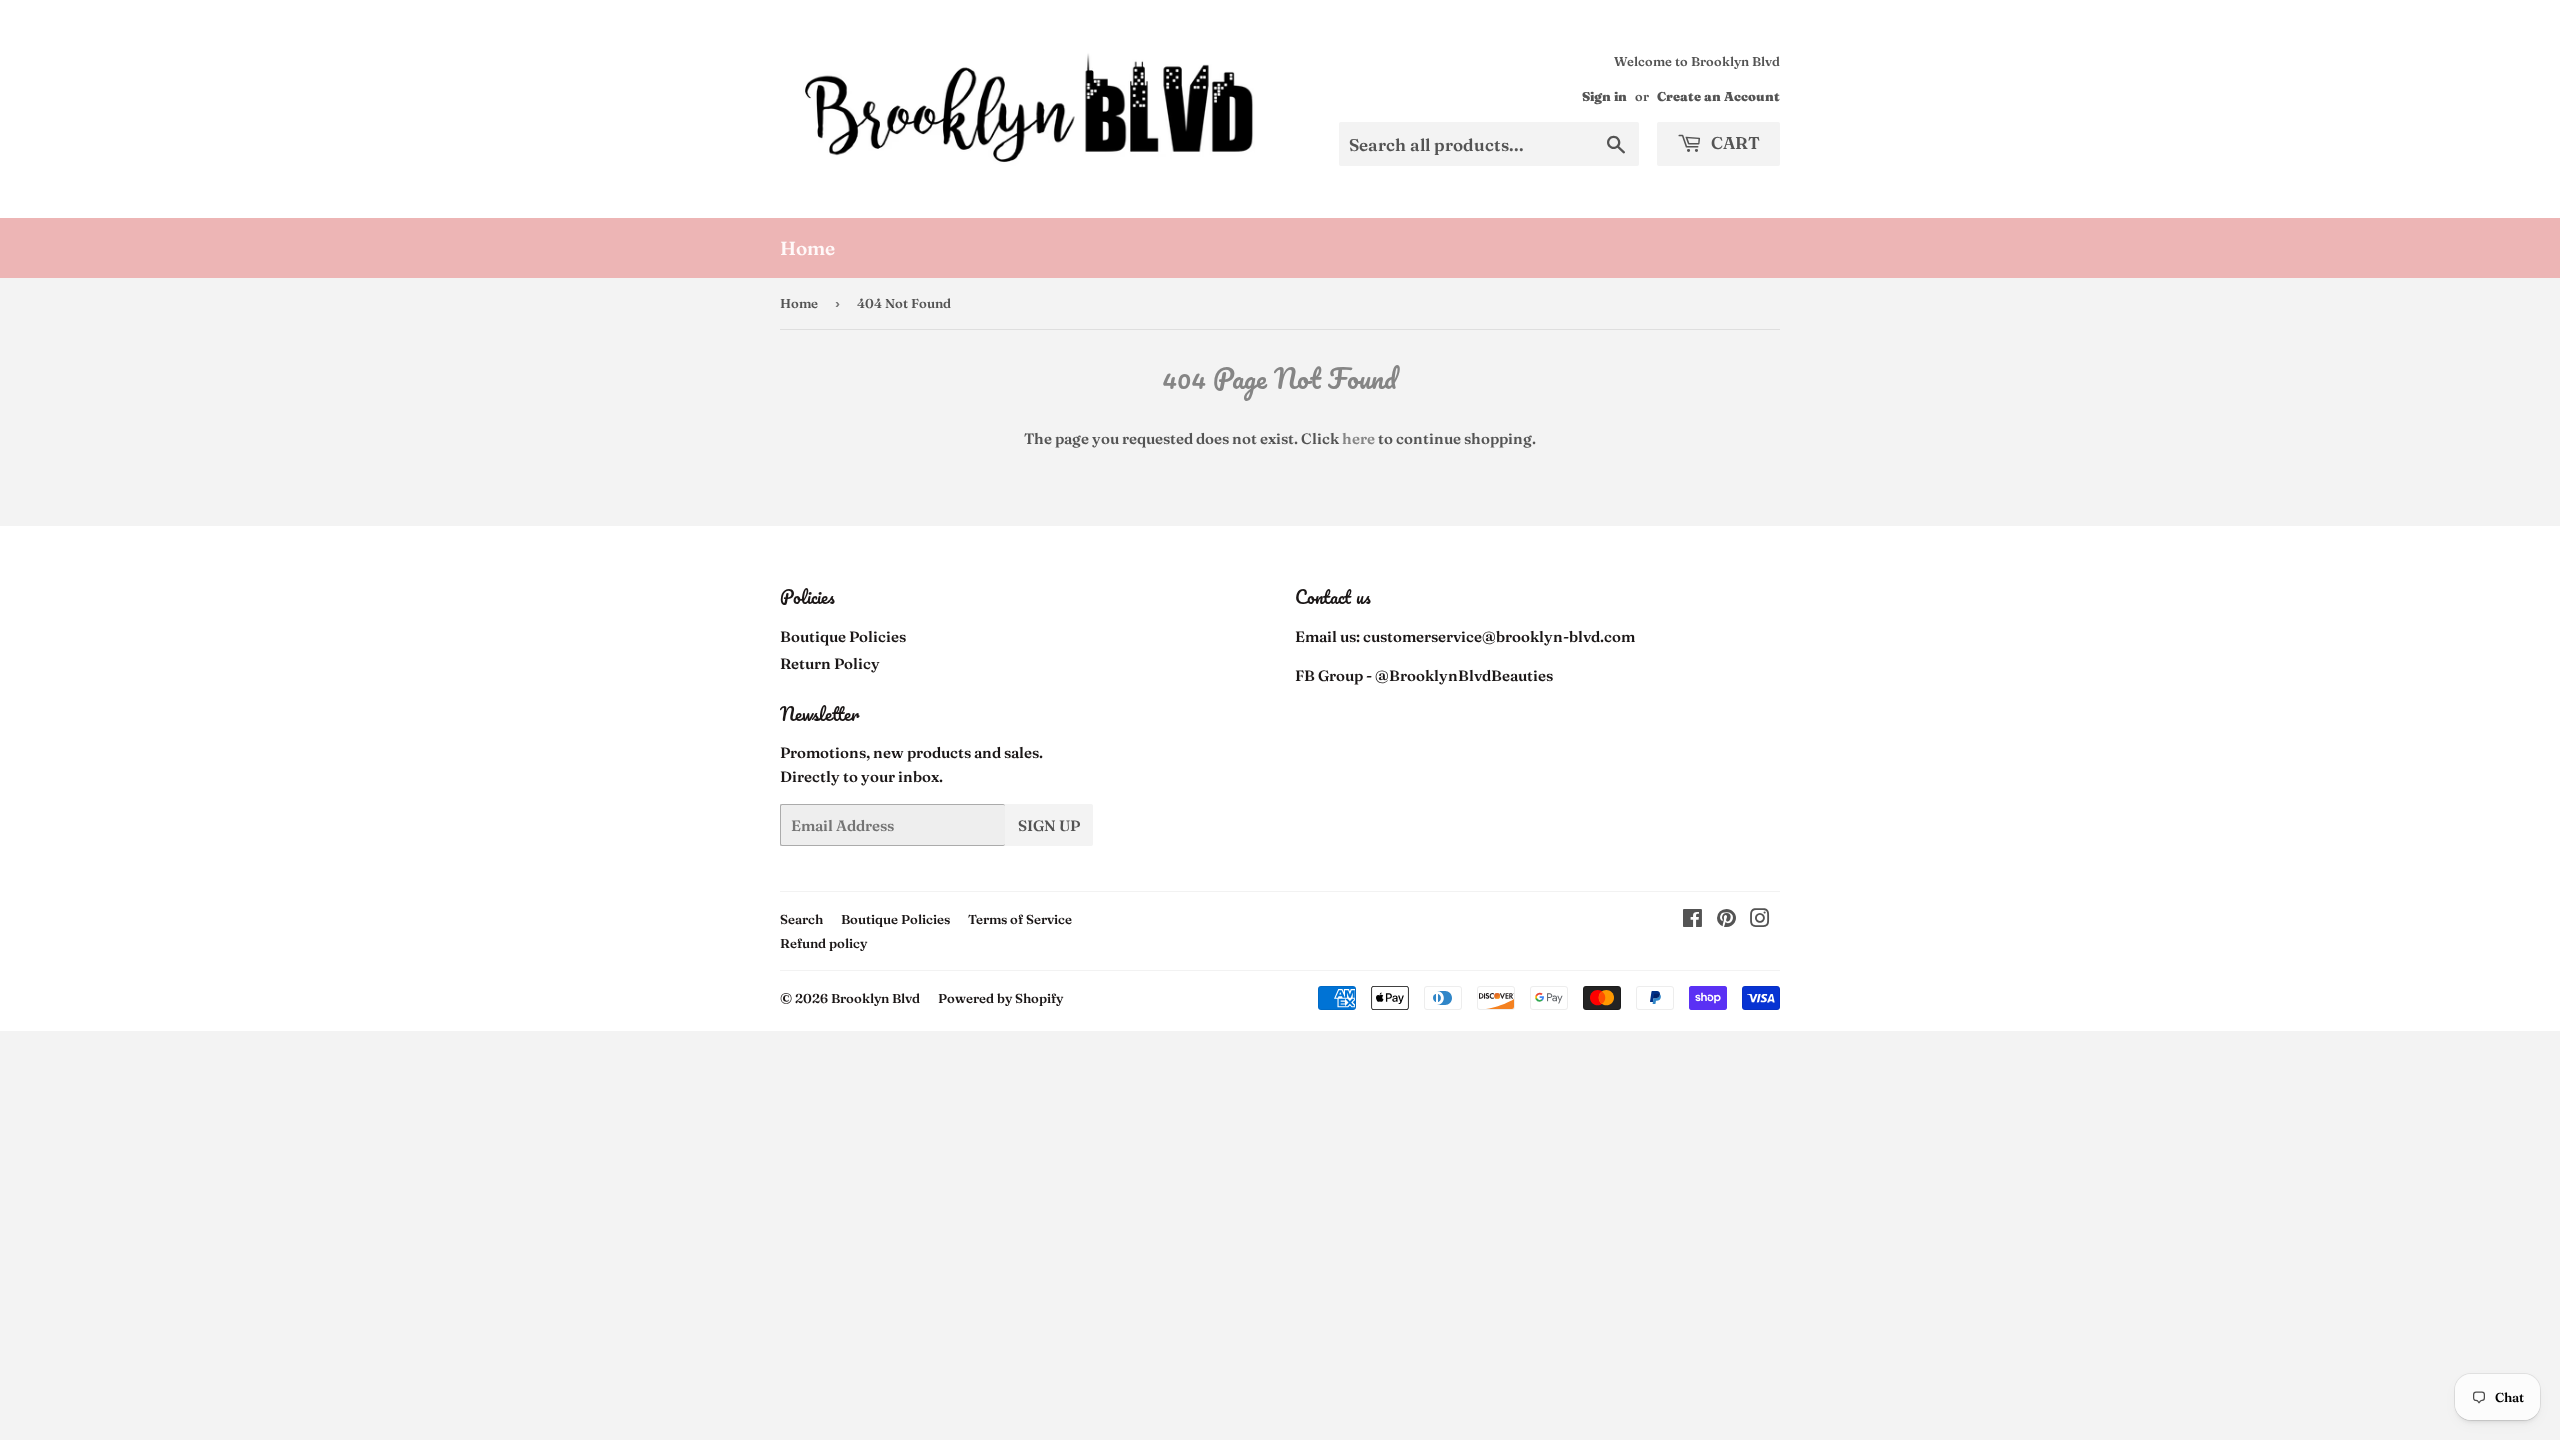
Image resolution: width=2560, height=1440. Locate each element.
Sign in (1604, 96)
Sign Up (1049, 825)
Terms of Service (1020, 919)
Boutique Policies (843, 636)
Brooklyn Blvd (875, 998)
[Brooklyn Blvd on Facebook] (1692, 920)
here (1358, 438)
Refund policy (823, 943)
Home (807, 248)
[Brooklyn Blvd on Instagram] (1760, 920)
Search (801, 919)
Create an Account (1718, 96)
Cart (1733, 142)
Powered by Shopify (1000, 998)
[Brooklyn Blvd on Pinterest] (1726, 920)
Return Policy (830, 663)
